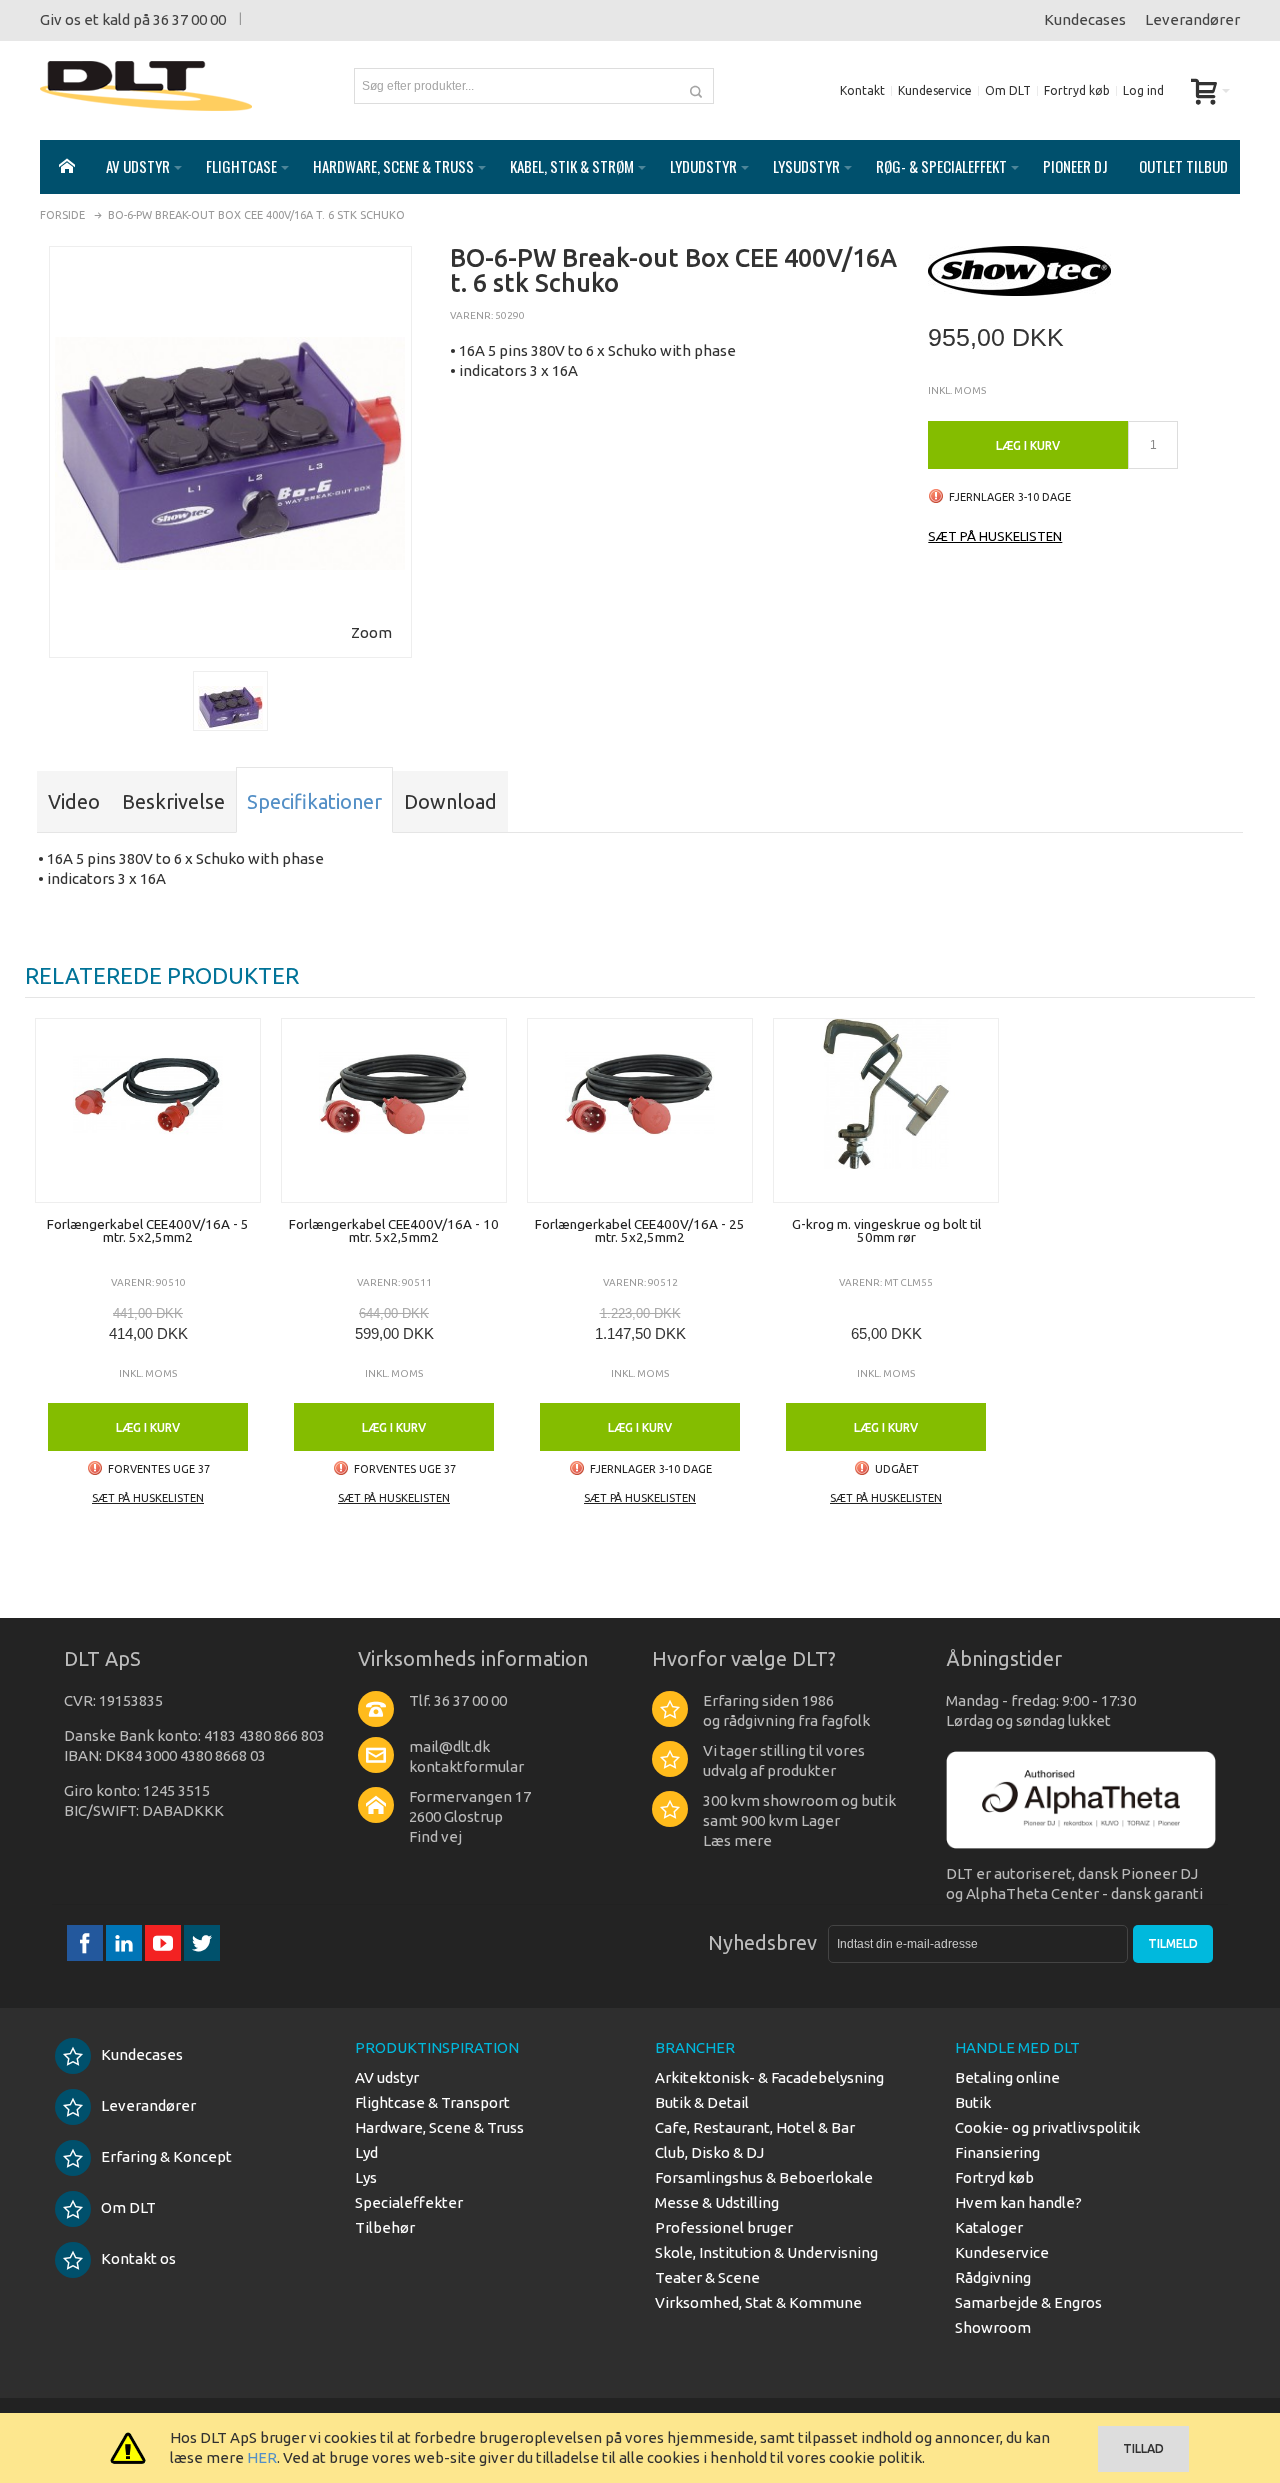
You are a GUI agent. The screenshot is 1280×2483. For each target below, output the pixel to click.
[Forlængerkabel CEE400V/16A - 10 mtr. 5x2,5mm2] (394, 1110)
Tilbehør (385, 2227)
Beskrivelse (173, 801)
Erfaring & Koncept (166, 2156)
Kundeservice (935, 90)
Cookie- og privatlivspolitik (1047, 2127)
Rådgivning (993, 2277)
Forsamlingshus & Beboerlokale (764, 2177)
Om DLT (1008, 90)
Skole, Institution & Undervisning (766, 2252)
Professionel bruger (724, 2227)
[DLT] (146, 86)
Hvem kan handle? (1018, 2202)
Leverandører (1192, 19)
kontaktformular (466, 1766)
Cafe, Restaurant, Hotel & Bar (755, 2127)
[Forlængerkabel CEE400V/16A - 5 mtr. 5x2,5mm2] (148, 1110)
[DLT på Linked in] (125, 1942)
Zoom (371, 632)
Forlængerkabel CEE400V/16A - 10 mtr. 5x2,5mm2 (394, 1231)
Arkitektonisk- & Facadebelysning (769, 2077)
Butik (973, 2102)
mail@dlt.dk (449, 1746)
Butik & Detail (702, 2102)
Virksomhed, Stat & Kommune (758, 2302)
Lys (366, 2177)
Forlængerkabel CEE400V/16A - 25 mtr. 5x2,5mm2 (640, 1231)
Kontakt (862, 90)
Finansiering (997, 2152)
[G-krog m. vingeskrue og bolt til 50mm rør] (886, 1110)
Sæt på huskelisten (995, 536)
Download (450, 801)
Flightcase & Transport (432, 2102)
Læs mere (737, 1840)
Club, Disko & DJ (709, 2152)
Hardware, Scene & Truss (439, 2127)
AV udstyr (387, 2077)
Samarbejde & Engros (1028, 2302)
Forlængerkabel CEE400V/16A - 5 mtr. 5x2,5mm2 (148, 1231)
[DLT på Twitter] (202, 1942)
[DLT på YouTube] (164, 1942)
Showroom (993, 2327)
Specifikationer (314, 801)
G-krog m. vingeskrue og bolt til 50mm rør (886, 1231)
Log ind (1143, 90)
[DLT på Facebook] (86, 1942)
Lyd (366, 2152)
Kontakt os (138, 2258)
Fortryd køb (1077, 90)
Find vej (435, 1836)
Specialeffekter (409, 2202)
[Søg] (696, 86)
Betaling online (1007, 2077)
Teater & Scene (707, 2277)
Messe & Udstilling (717, 2202)
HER (262, 2457)
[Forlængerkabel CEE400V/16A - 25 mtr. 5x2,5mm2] (640, 1110)
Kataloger (989, 2227)
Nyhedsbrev (762, 1942)
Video (74, 801)
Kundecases (1085, 19)
